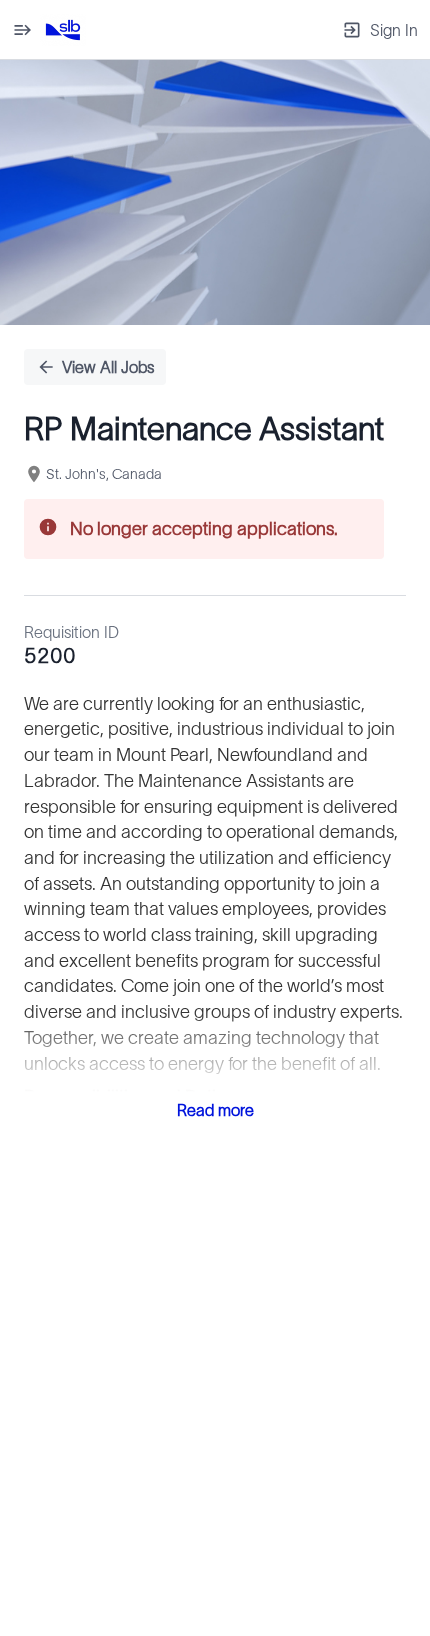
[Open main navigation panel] (22, 29)
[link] (63, 30)
